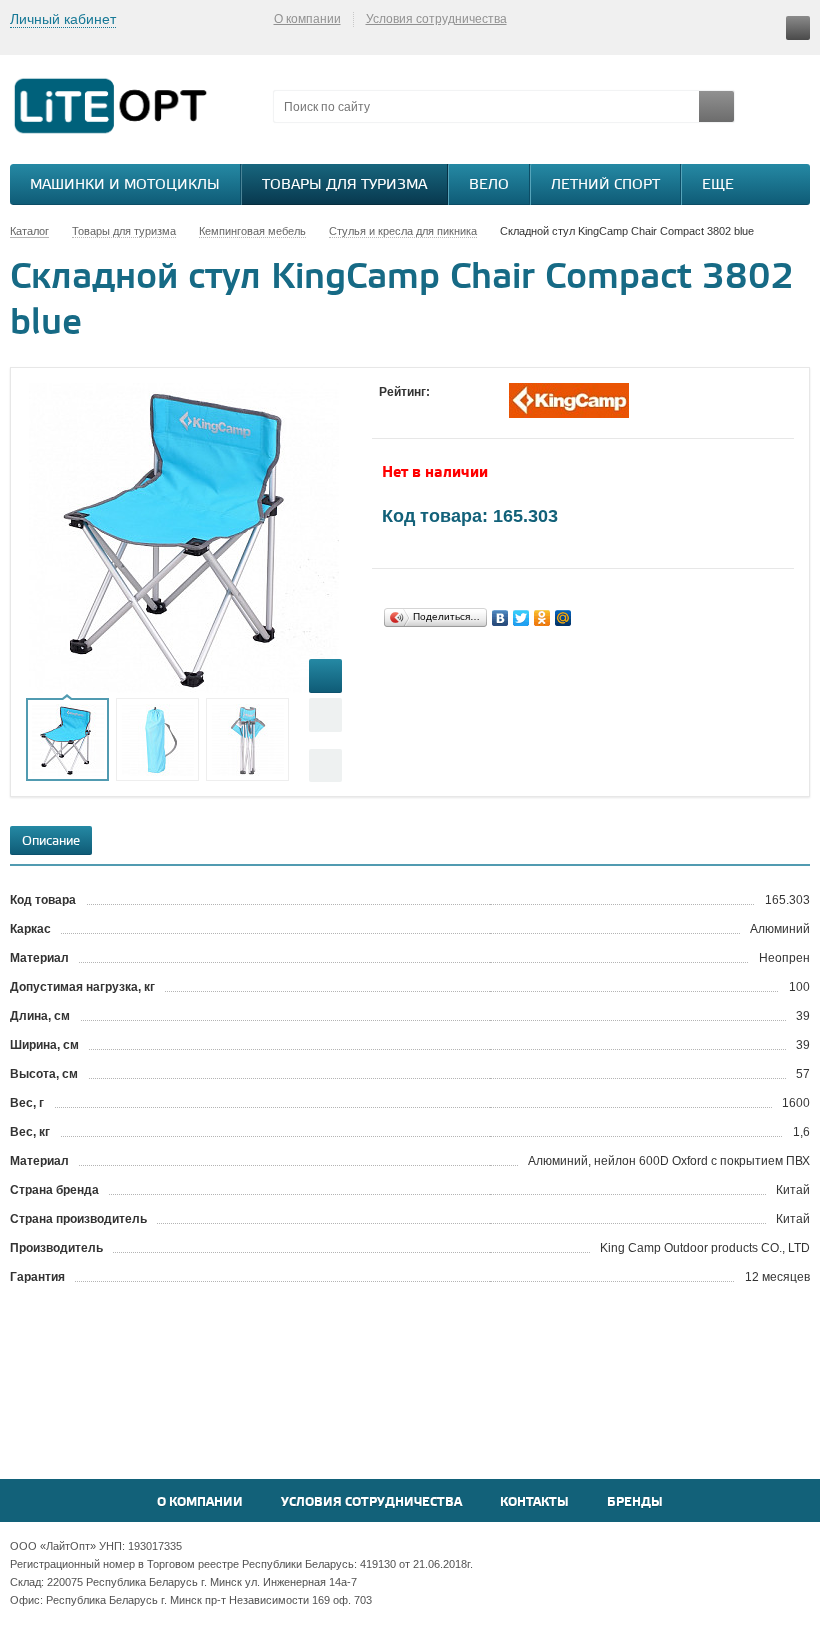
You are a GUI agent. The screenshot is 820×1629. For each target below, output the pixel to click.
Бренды (635, 1502)
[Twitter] (521, 618)
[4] (449, 411)
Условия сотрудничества (436, 19)
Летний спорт (605, 185)
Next (325, 765)
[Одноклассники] (542, 618)
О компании (307, 19)
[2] (409, 411)
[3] (429, 411)
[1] (389, 411)
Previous (325, 714)
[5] (469, 411)
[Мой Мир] (563, 618)
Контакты (534, 1502)
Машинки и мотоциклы (125, 185)
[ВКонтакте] (500, 618)
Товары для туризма (344, 185)
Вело (489, 185)
